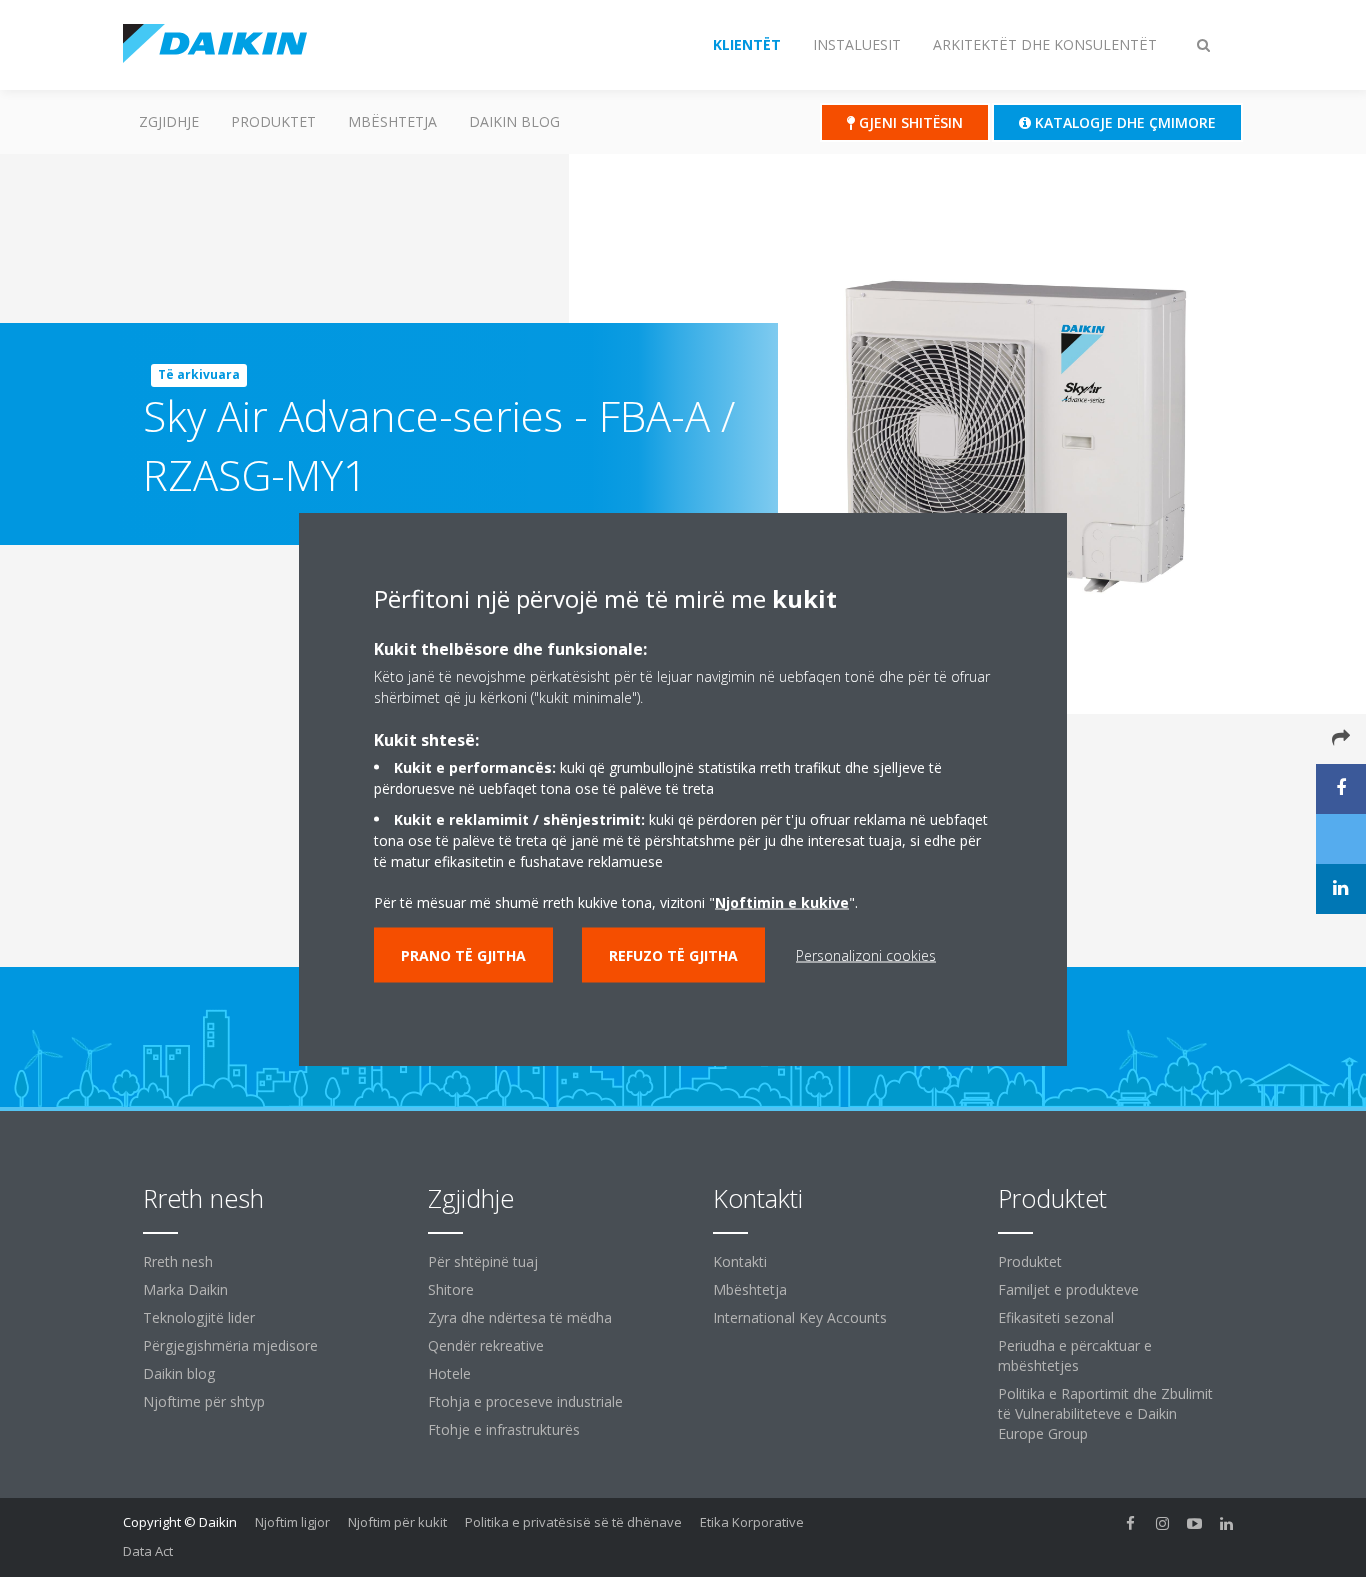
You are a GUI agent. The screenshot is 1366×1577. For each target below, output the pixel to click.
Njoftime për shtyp (204, 1401)
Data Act (148, 1551)
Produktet (273, 121)
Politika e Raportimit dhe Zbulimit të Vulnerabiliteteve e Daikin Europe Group (1105, 1413)
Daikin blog (514, 121)
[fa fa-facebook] (1131, 1524)
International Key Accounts (800, 1317)
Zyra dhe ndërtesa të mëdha (520, 1317)
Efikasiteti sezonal (1056, 1317)
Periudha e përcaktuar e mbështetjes (1075, 1355)
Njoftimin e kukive (782, 901)
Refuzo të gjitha (673, 954)
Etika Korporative (752, 1522)
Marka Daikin (185, 1289)
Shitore (451, 1289)
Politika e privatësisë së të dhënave (573, 1522)
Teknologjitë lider (199, 1317)
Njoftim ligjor (292, 1522)
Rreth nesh (178, 1261)
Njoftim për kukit (397, 1522)
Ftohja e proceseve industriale (525, 1401)
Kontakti (740, 1261)
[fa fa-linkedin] (1227, 1524)
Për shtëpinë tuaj (483, 1261)
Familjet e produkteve (1068, 1289)
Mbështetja (392, 121)
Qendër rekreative (486, 1345)
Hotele (449, 1373)
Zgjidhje (169, 121)
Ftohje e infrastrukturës (504, 1429)
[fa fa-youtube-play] (1195, 1524)
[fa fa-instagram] (1163, 1524)
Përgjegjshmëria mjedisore (230, 1345)
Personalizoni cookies (866, 954)
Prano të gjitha (463, 954)
